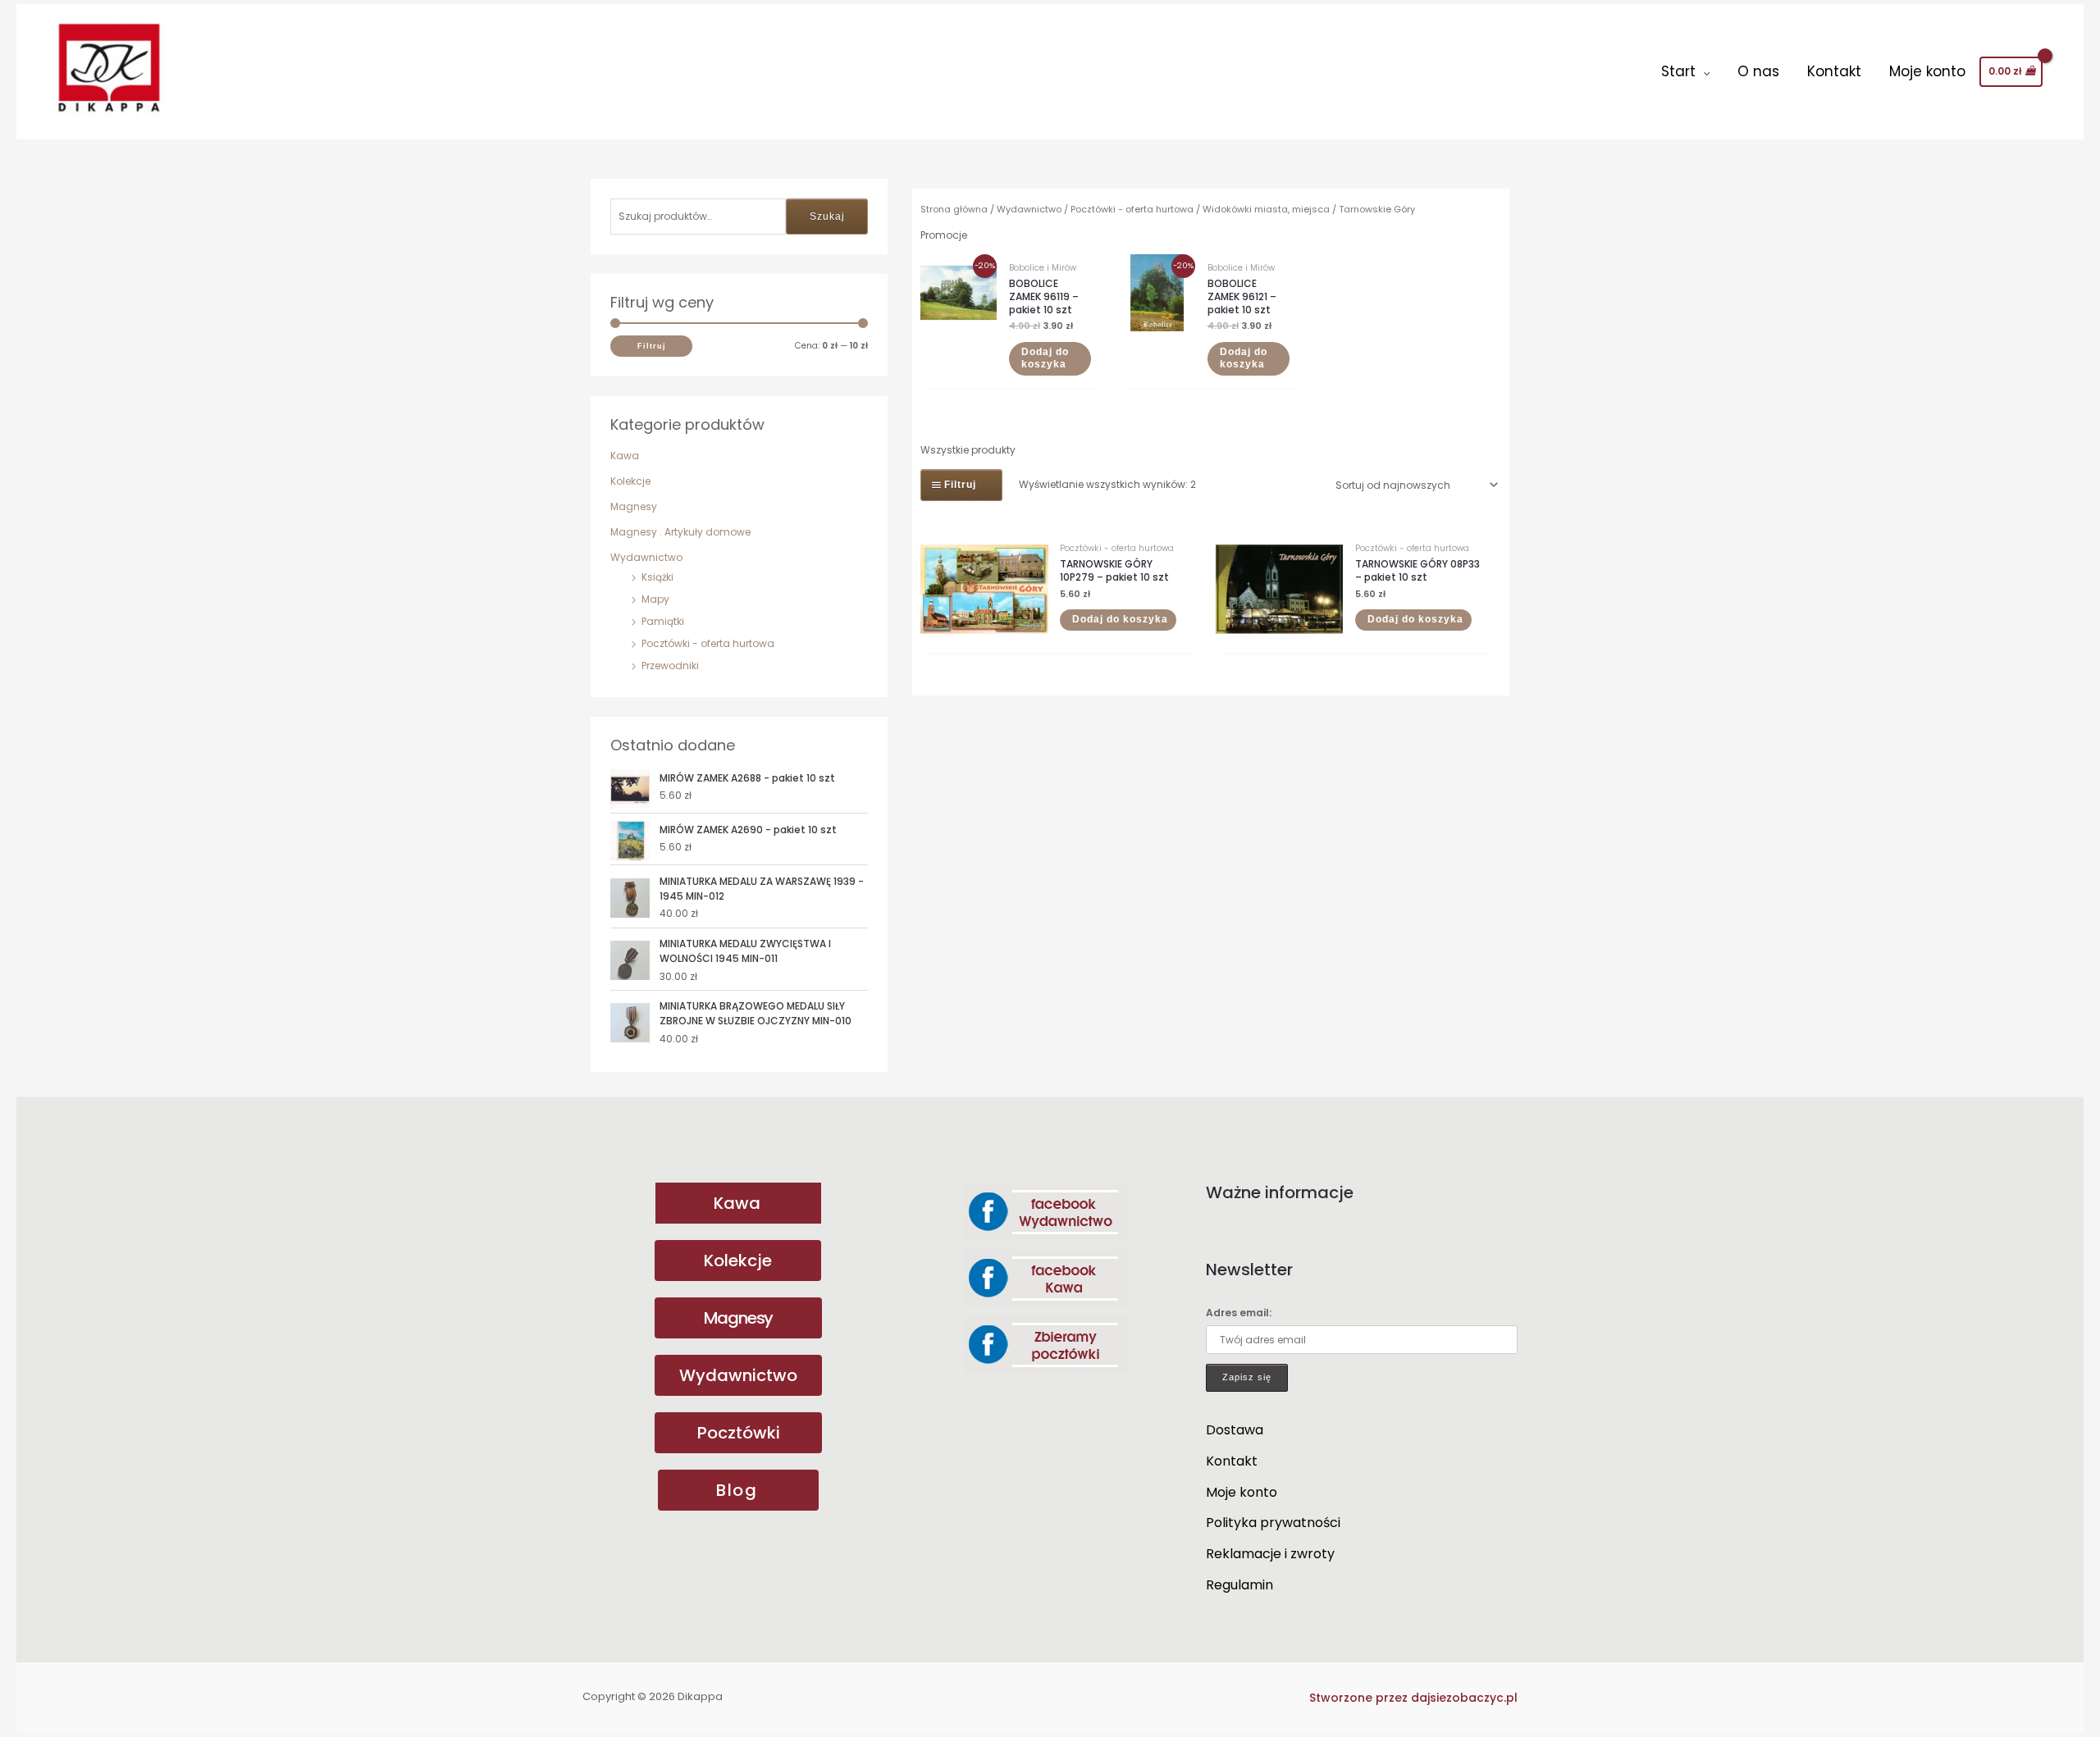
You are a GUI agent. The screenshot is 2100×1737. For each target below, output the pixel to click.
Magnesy (634, 506)
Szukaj (827, 217)
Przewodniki (670, 666)
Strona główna (954, 209)
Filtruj (652, 346)
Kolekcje (630, 481)
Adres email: (1239, 1313)
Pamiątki (663, 621)
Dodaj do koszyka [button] (1045, 358)
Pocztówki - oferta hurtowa (708, 643)
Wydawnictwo (646, 557)
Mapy (655, 599)
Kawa (625, 456)
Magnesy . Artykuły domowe (680, 532)
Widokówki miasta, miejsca (1266, 209)
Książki (657, 577)
